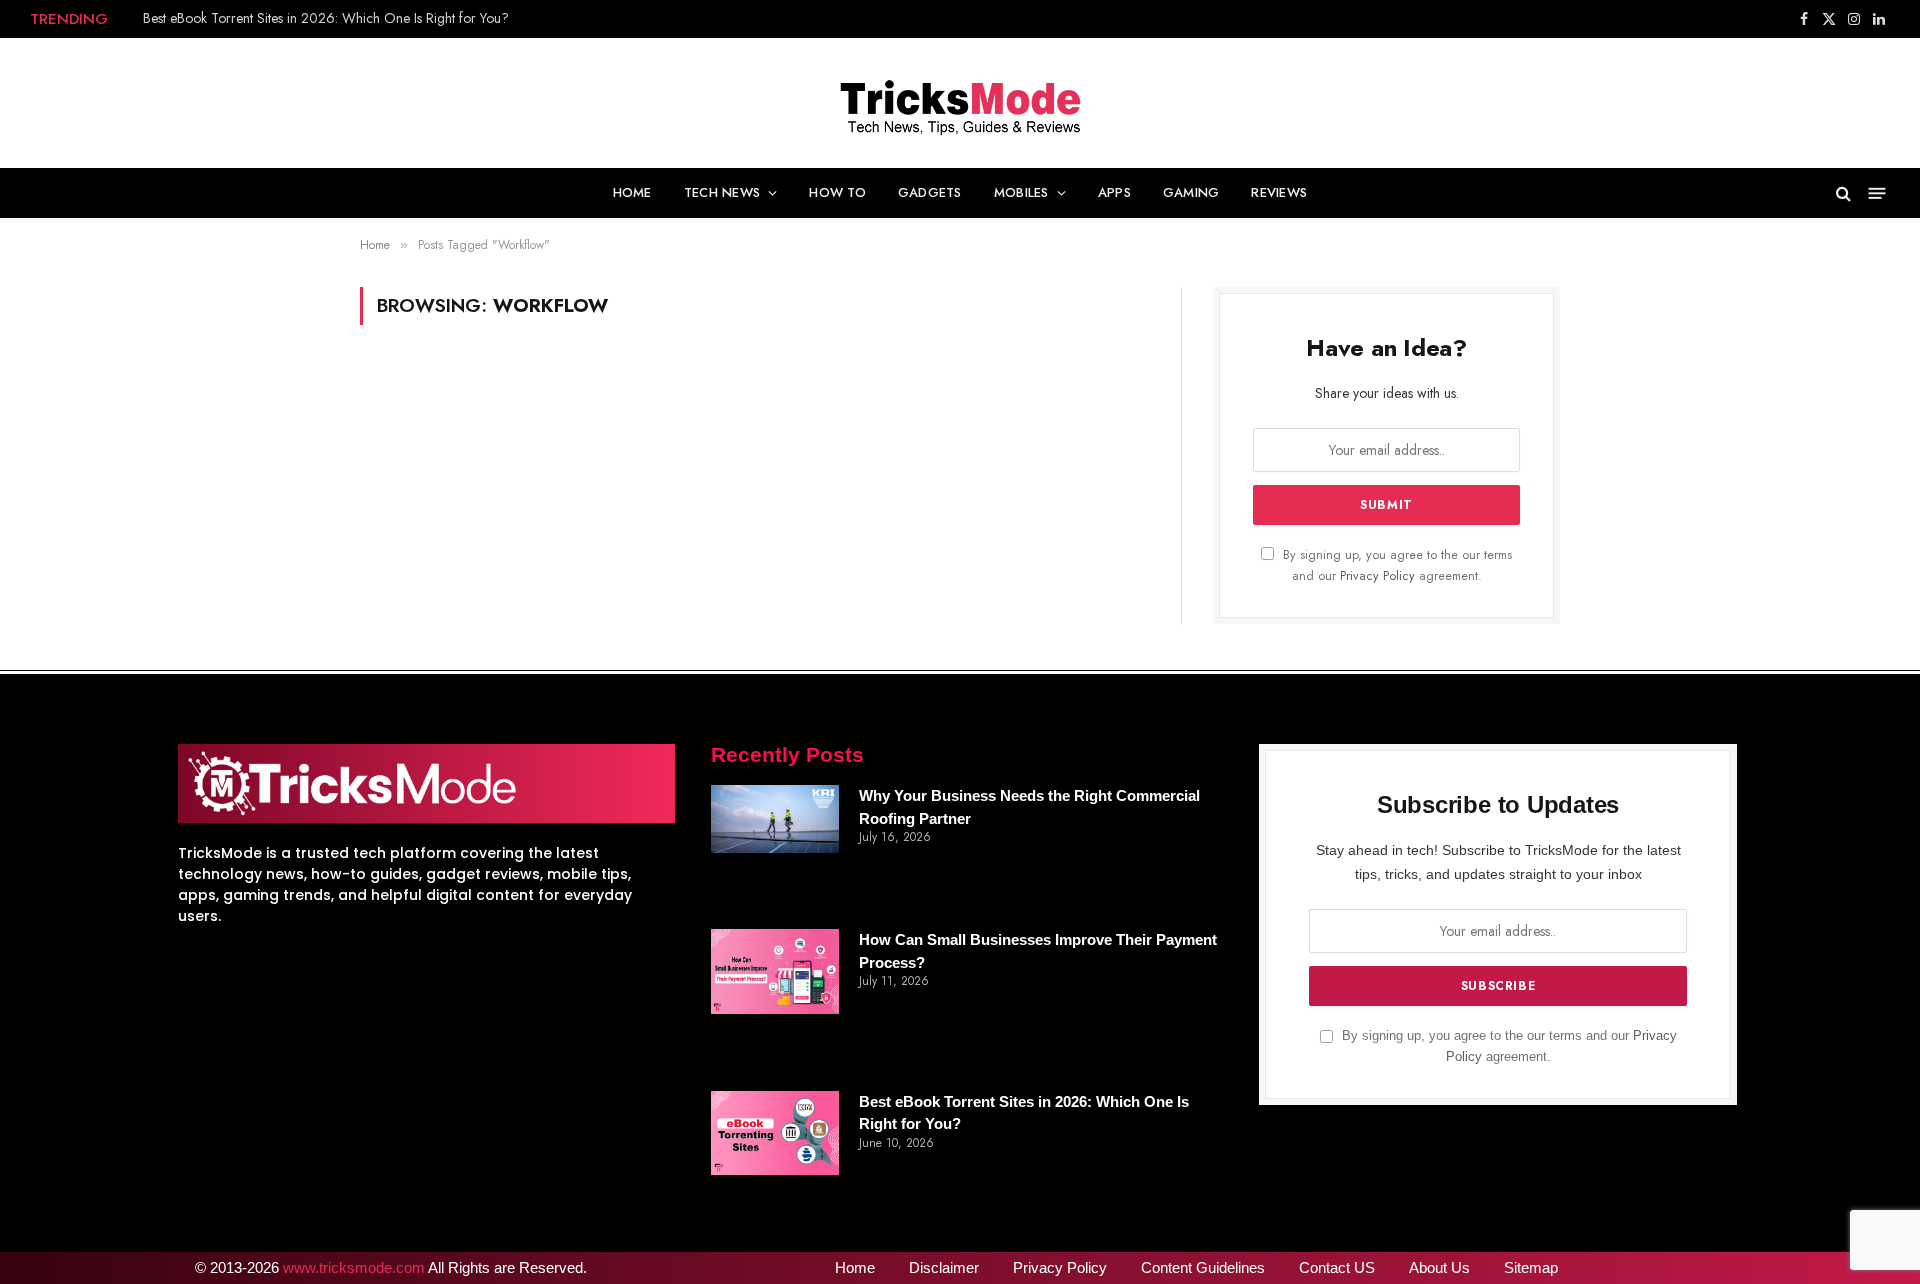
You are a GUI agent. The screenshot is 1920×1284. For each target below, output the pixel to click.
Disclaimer (944, 1267)
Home (632, 192)
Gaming (1191, 192)
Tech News (722, 192)
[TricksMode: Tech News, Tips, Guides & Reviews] (960, 103)
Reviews (1279, 192)
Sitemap (1531, 1267)
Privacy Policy (1377, 576)
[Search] (1843, 193)
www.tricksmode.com (354, 1267)
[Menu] (1877, 193)
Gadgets (930, 192)
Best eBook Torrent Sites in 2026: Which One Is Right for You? (326, 18)
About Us (1439, 1267)
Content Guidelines (1203, 1267)
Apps (1114, 192)
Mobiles (1021, 192)
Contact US (1337, 1267)
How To (837, 192)
